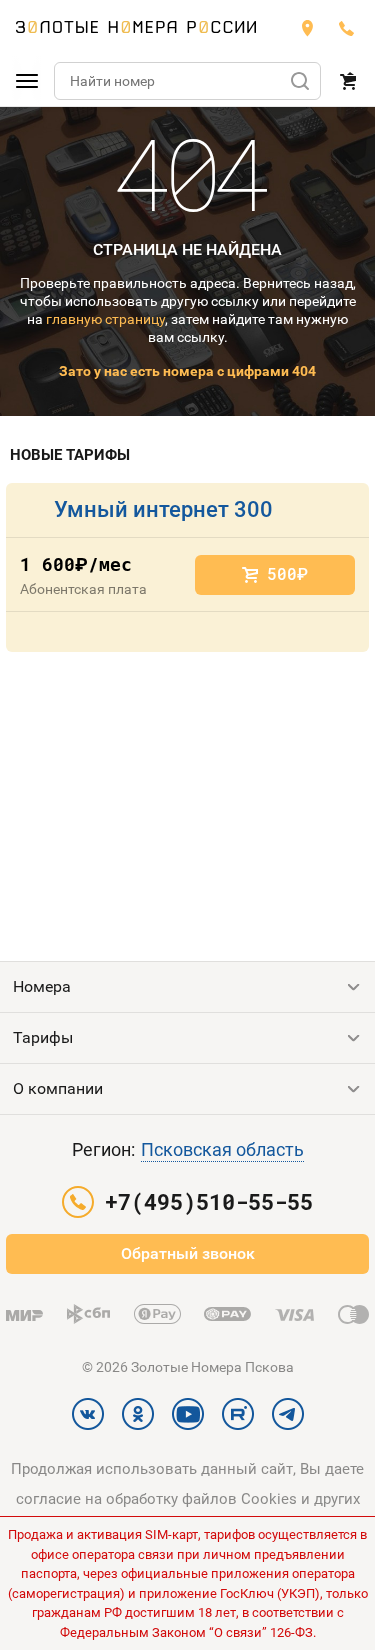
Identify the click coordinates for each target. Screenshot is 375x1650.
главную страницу (105, 319)
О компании (58, 1088)
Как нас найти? (307, 28)
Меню (27, 81)
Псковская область (222, 1149)
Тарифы (43, 1037)
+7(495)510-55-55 (347, 28)
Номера (42, 986)
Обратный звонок (188, 1253)
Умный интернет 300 (163, 509)
